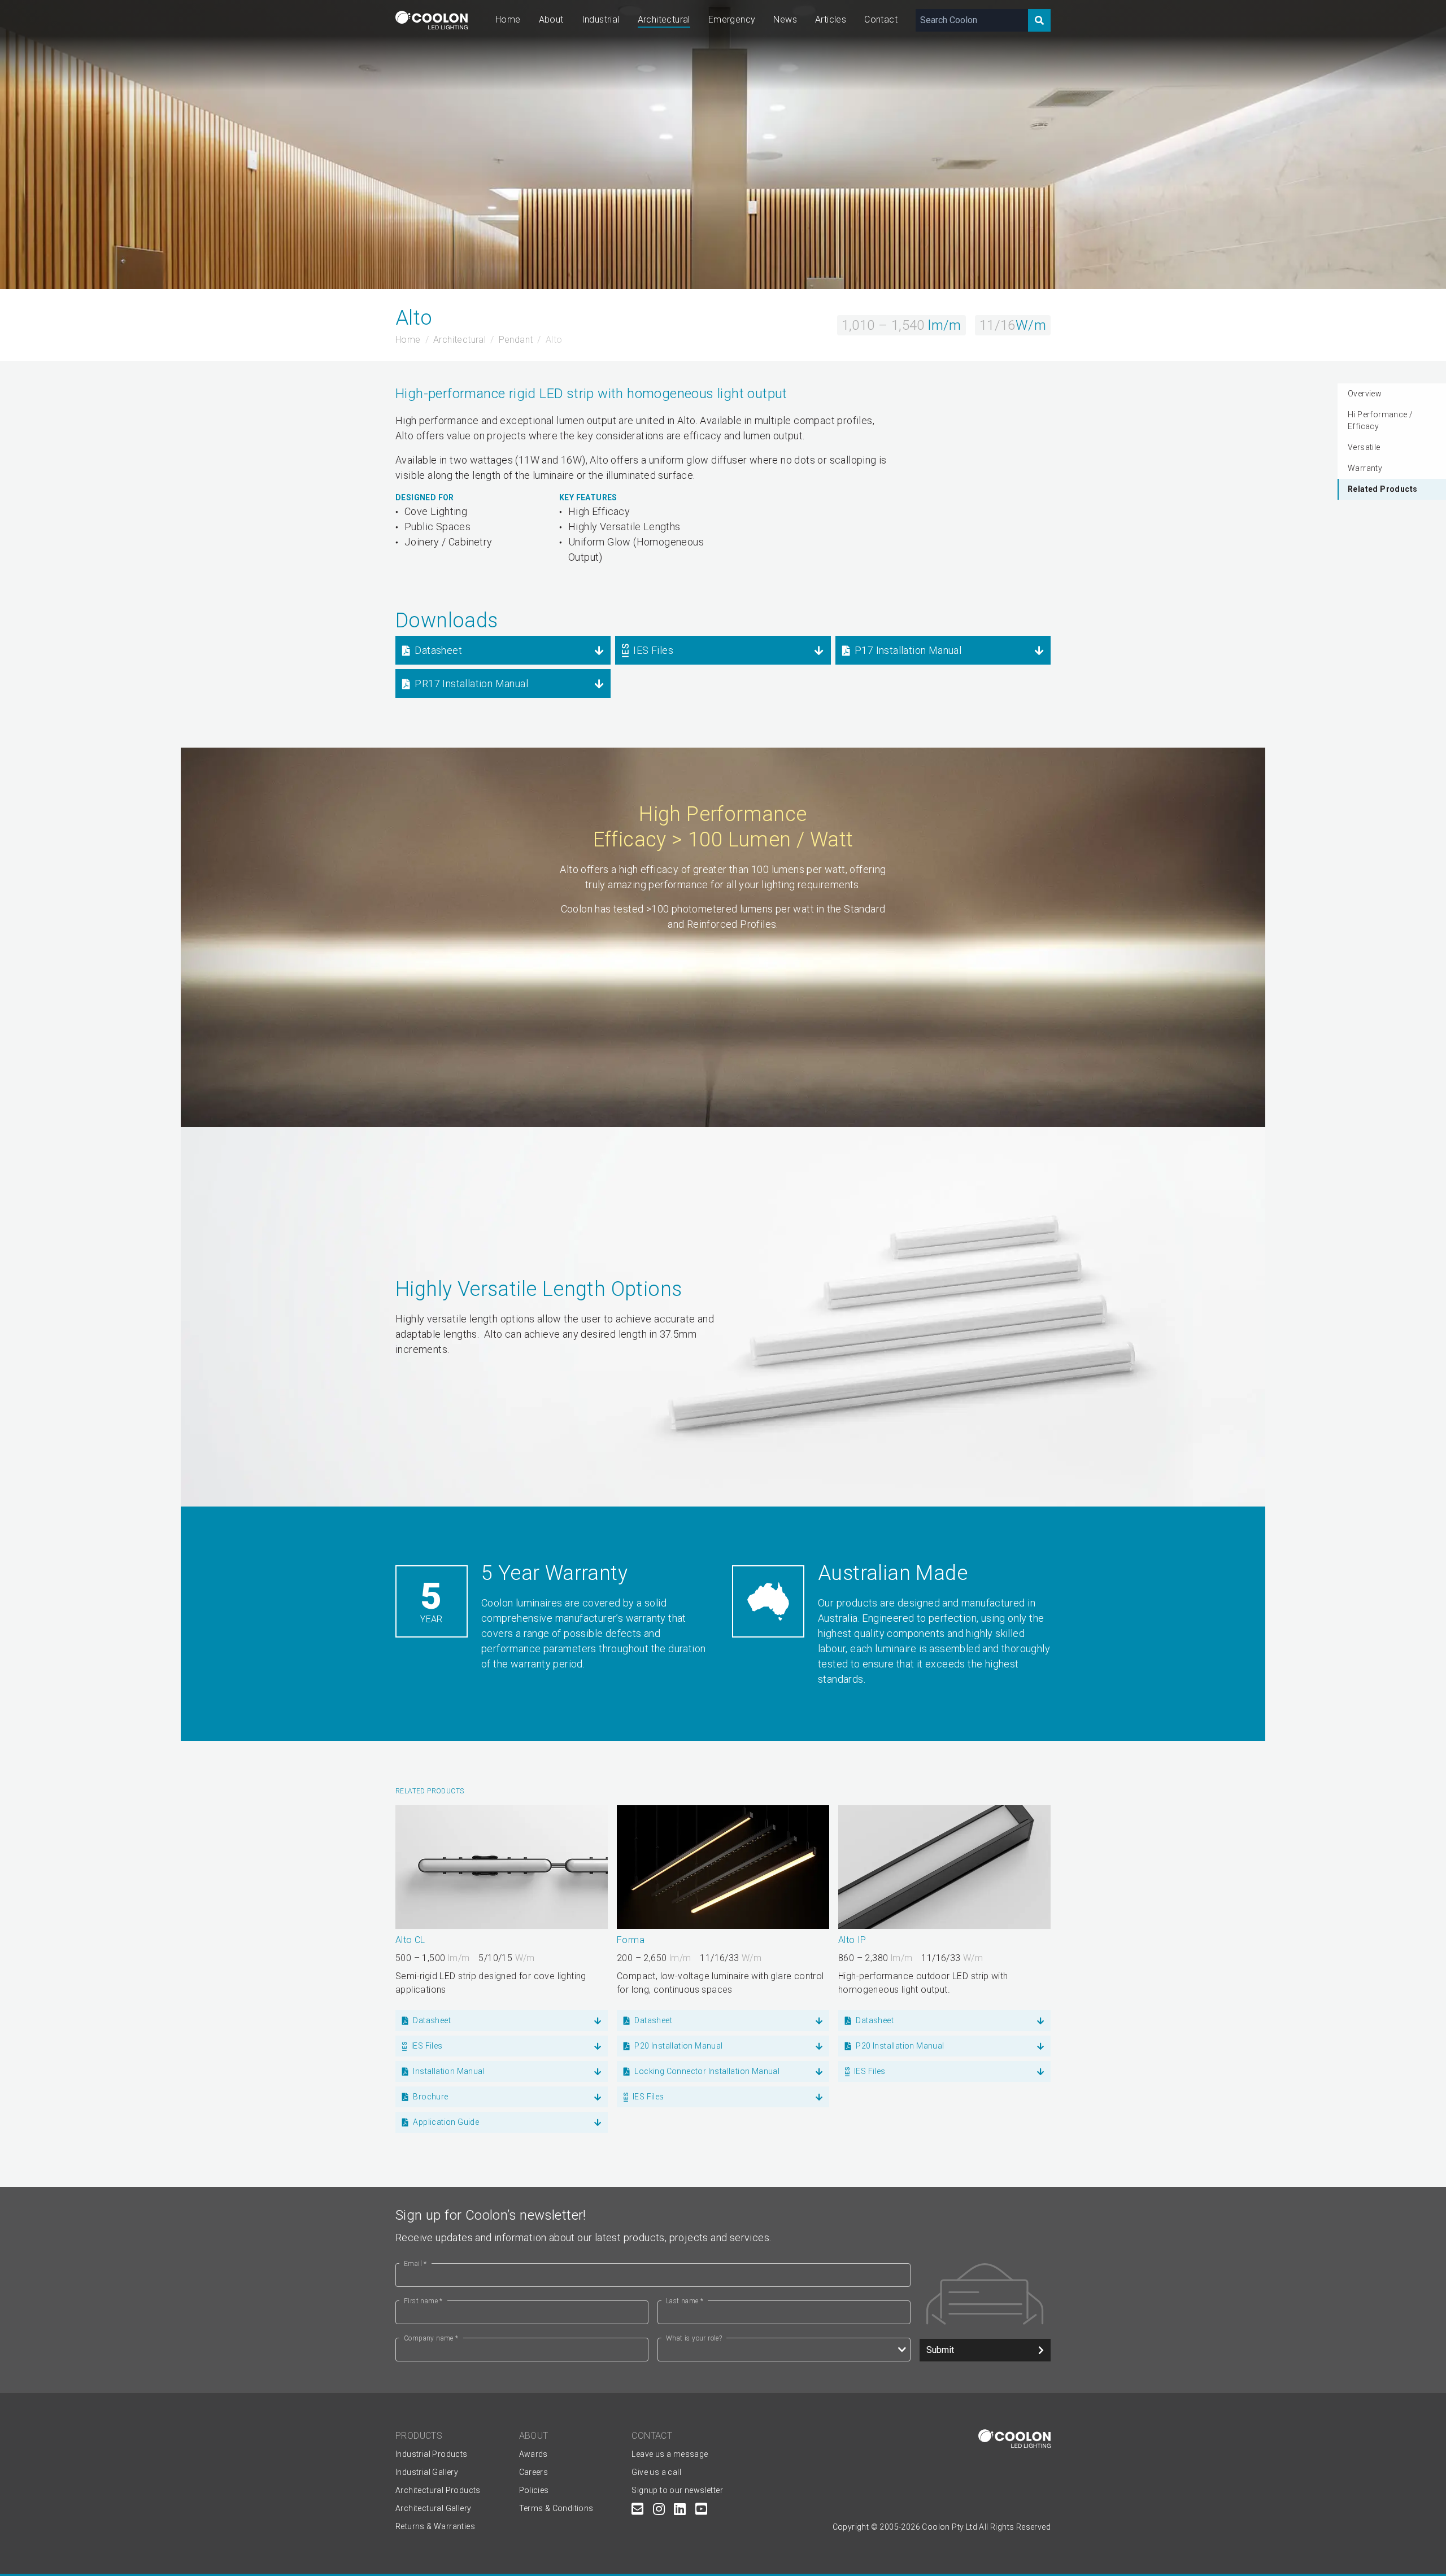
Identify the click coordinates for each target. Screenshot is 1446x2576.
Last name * (685, 2301)
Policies (534, 2490)
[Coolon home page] (432, 20)
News (785, 19)
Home (508, 19)
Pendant (516, 340)
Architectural (664, 19)
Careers (534, 2472)
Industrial (601, 19)
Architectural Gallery (433, 2508)
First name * (423, 2301)
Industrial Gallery (427, 2472)
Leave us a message (670, 2454)
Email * (415, 2264)
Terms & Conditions (556, 2508)
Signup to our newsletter (677, 2490)
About (551, 19)
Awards (533, 2454)
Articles (831, 19)
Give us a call (656, 2472)
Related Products (1382, 489)
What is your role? (694, 2338)
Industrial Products (432, 2454)
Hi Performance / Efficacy (1380, 420)
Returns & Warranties (435, 2526)
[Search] (1039, 20)
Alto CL (410, 1940)
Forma (631, 1940)
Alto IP (852, 1940)
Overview (1365, 394)
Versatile (1364, 447)
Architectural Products (438, 2490)
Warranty (1365, 468)
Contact (881, 19)
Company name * (431, 2338)
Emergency (732, 19)
